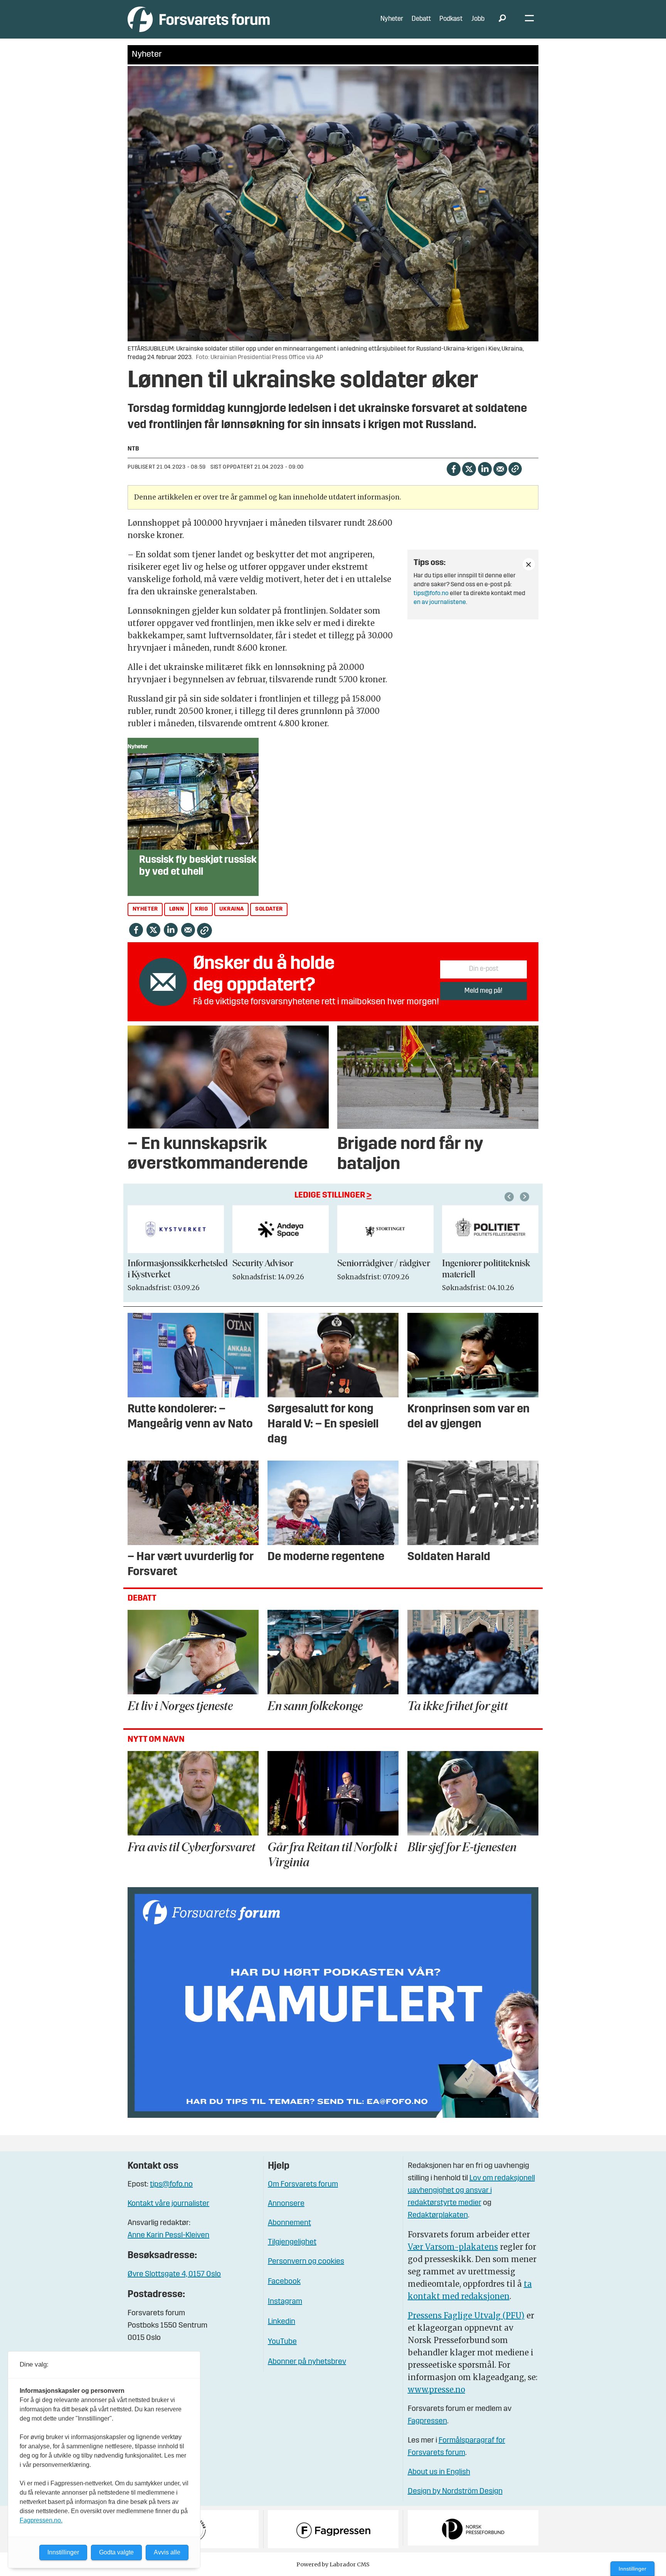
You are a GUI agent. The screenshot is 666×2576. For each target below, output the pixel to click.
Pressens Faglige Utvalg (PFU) (466, 2315)
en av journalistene (440, 602)
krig (201, 909)
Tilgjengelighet (292, 2242)
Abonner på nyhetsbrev (307, 2362)
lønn (177, 909)
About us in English (439, 2472)
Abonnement (289, 2223)
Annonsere (286, 2204)
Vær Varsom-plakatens (453, 2247)
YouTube (282, 2342)
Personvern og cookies (306, 2262)
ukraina (232, 909)
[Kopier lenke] (515, 469)
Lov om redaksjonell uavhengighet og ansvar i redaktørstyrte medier (471, 2191)
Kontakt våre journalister (168, 2204)
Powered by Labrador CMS (333, 2564)
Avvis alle (167, 2552)
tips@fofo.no (431, 594)
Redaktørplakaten (438, 2215)
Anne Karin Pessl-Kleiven (168, 2235)
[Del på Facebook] (453, 468)
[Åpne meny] (529, 19)
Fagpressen (427, 2421)
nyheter (145, 909)
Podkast (451, 19)
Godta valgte (116, 2552)
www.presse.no (436, 2390)
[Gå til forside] (199, 19)
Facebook (284, 2282)
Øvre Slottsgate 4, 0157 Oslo (174, 2274)
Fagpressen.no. (41, 2520)
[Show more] (529, 564)
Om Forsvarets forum (303, 2185)
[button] (510, 1197)
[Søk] (502, 19)
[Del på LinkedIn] (485, 468)
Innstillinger (632, 2569)
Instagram (285, 2302)
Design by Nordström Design (455, 2492)
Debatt (421, 19)
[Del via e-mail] (500, 468)
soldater (269, 909)
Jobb (478, 19)
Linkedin (282, 2322)
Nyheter (392, 19)
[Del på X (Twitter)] (469, 468)
